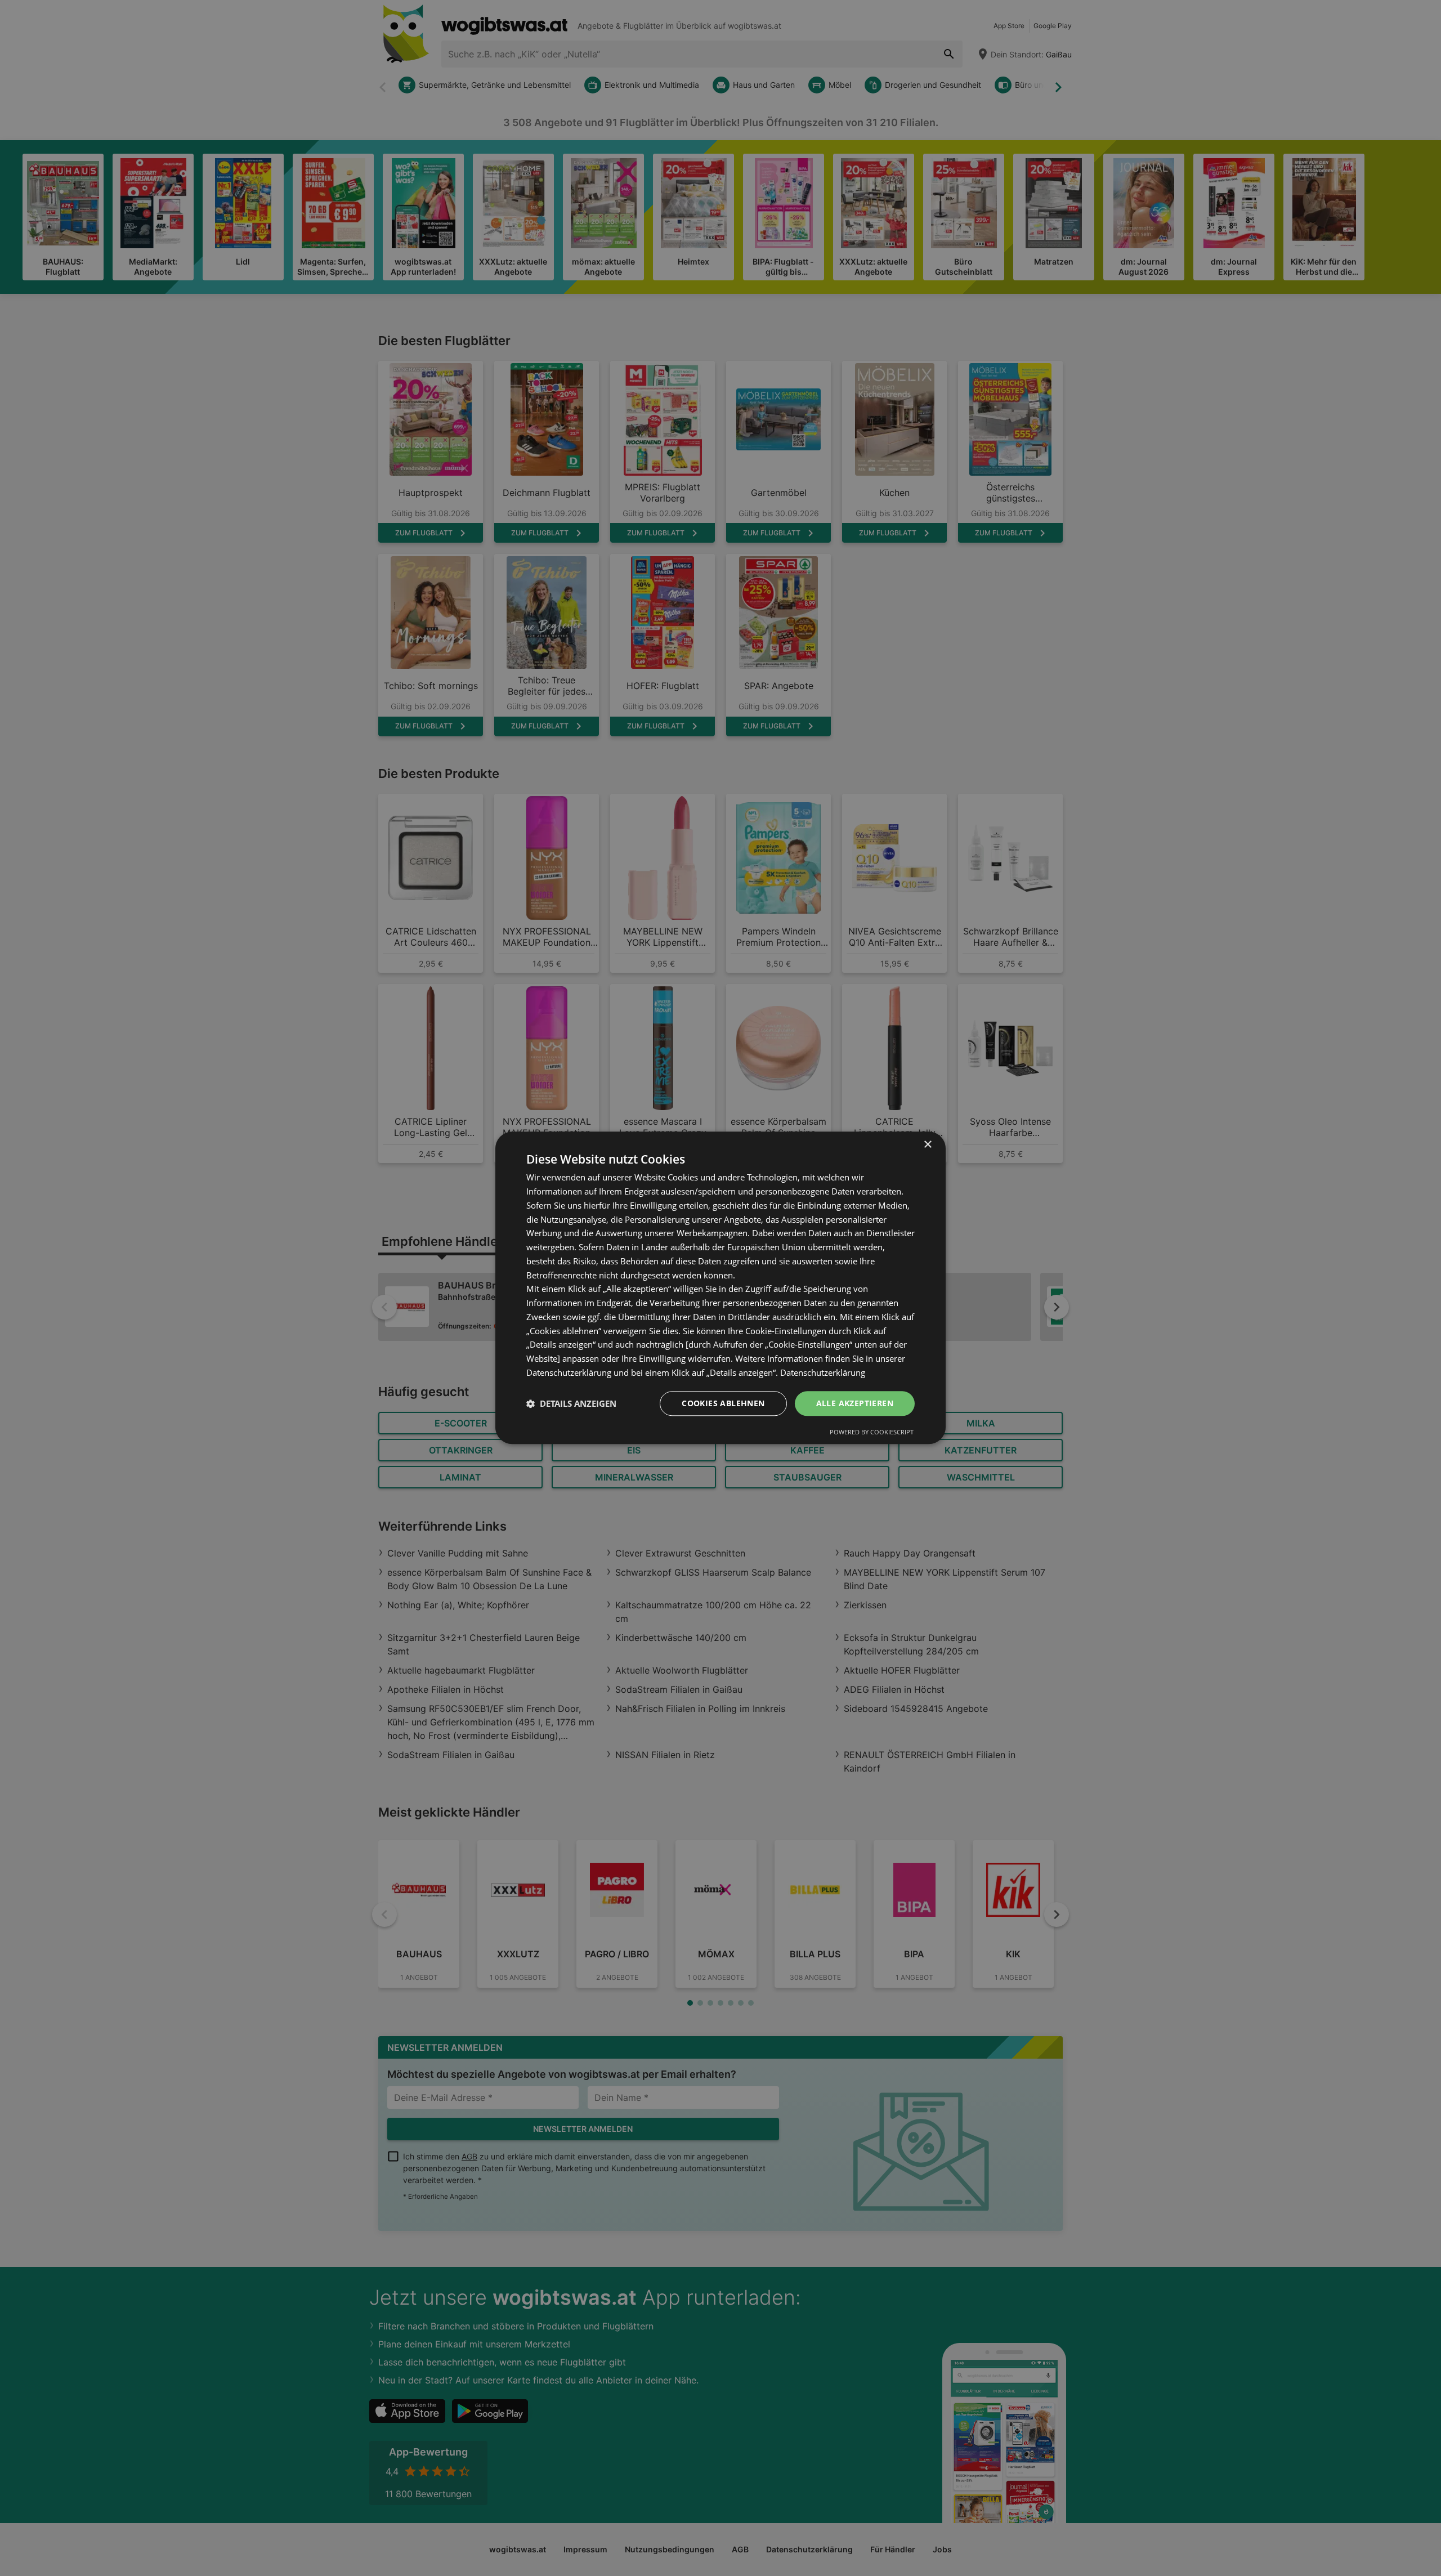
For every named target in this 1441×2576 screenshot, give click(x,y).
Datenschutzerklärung (823, 1372)
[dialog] (720, 1288)
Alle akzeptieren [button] (855, 1403)
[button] (571, 1403)
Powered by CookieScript (872, 1432)
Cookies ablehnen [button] (723, 1403)
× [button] (927, 1145)
